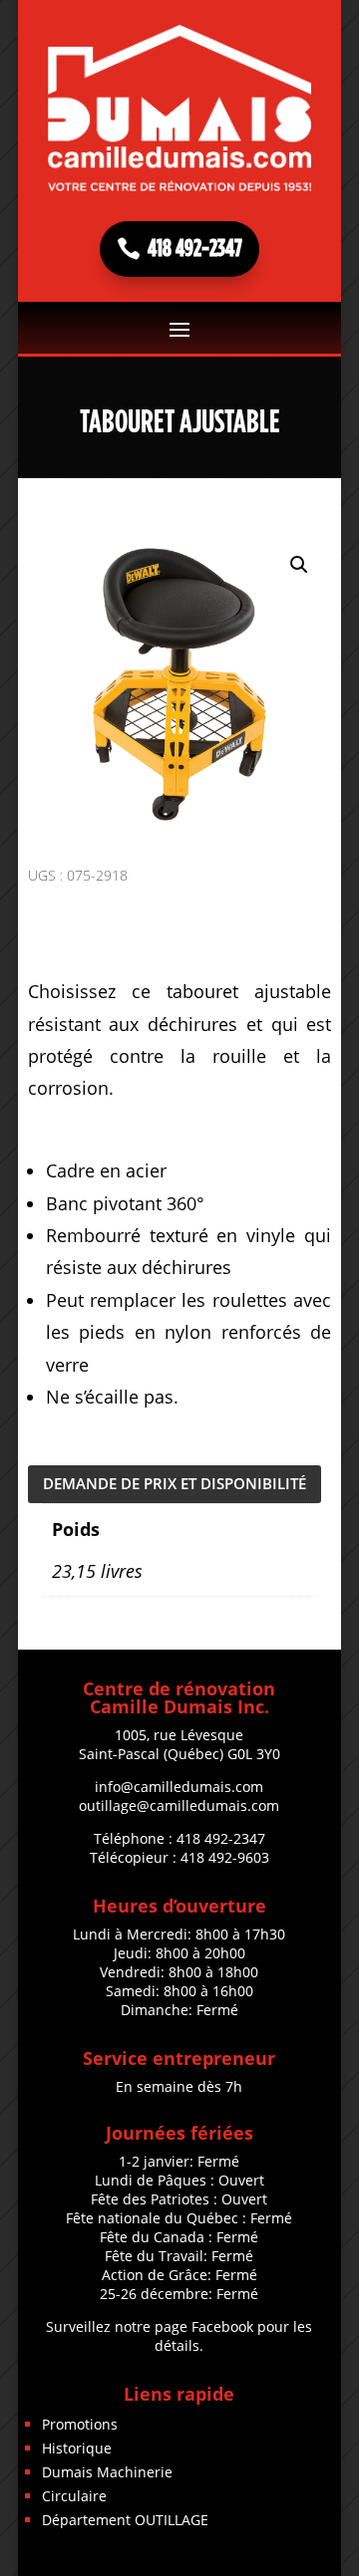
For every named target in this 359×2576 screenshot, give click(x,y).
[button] (299, 565)
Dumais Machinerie (107, 2472)
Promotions (80, 2424)
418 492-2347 (195, 249)
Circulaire (74, 2496)
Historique (77, 2448)
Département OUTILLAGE (125, 2520)
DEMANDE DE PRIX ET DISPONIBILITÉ (175, 1483)
